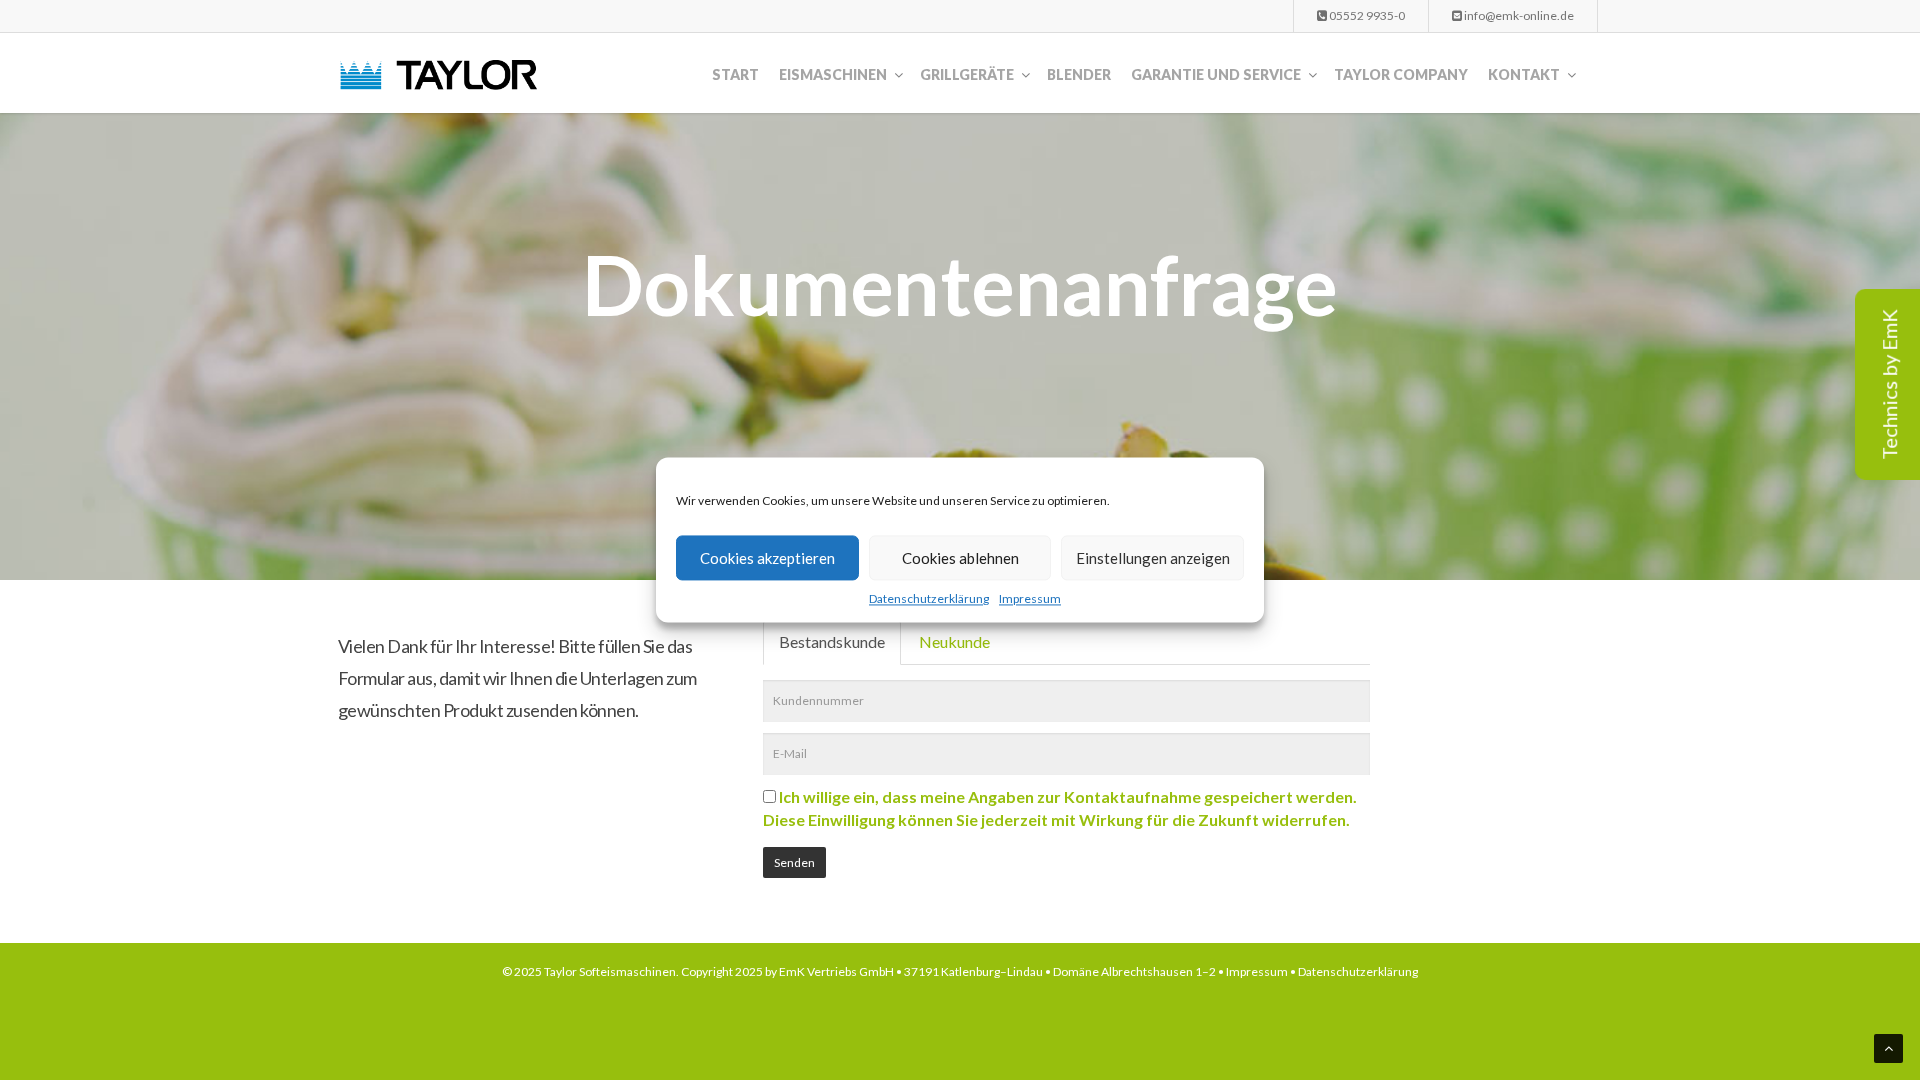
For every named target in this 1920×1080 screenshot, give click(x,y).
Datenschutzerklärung (929, 598)
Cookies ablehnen (960, 558)
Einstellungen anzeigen (1153, 558)
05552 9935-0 (1366, 15)
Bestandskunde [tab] (832, 641)
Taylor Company (1401, 74)
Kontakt (1524, 74)
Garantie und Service (1216, 74)
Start (735, 74)
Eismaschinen (833, 74)
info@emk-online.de (1518, 15)
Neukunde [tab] (954, 641)
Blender (1079, 74)
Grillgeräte (967, 74)
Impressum (1030, 598)
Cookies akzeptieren (767, 558)
